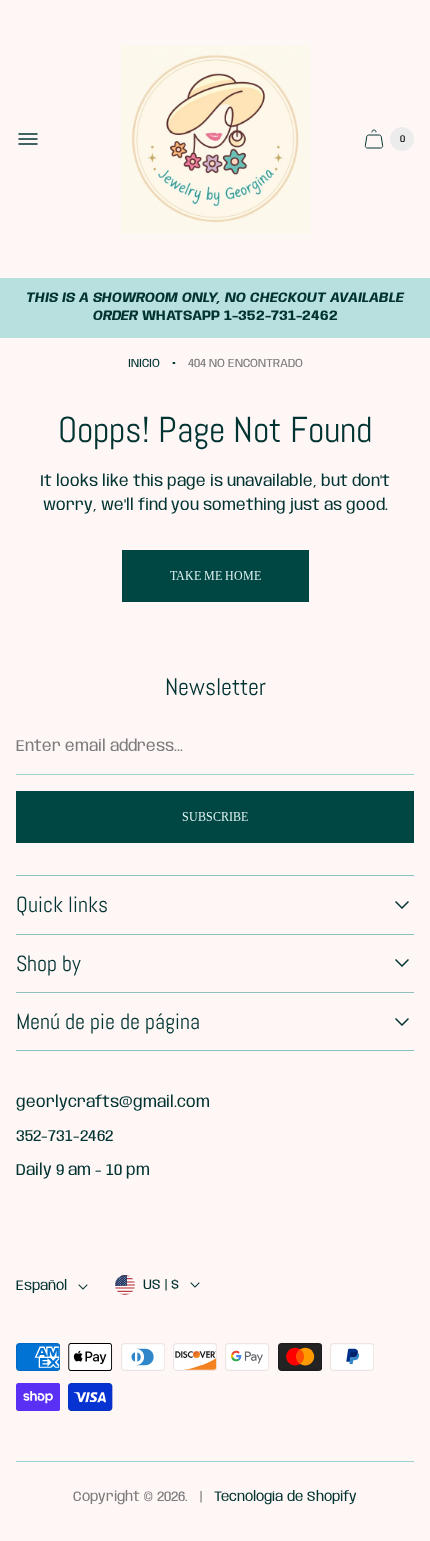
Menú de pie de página (108, 1021)
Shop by (48, 963)
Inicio (144, 363)
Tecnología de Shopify (285, 1497)
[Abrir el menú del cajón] (28, 139)
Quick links (62, 904)
